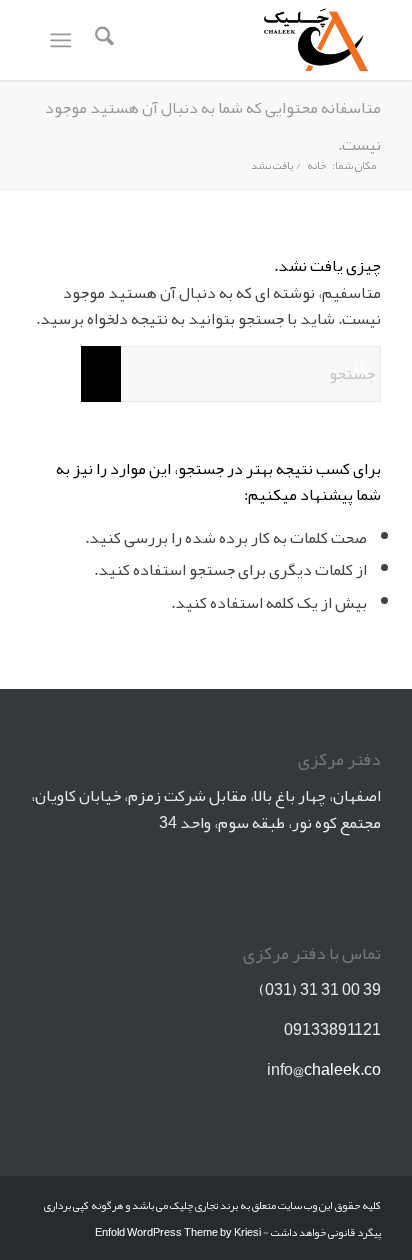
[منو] (64, 40)
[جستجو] (101, 40)
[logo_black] (241, 40)
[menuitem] (101, 40)
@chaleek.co (337, 1070)
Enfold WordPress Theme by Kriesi (178, 1232)
